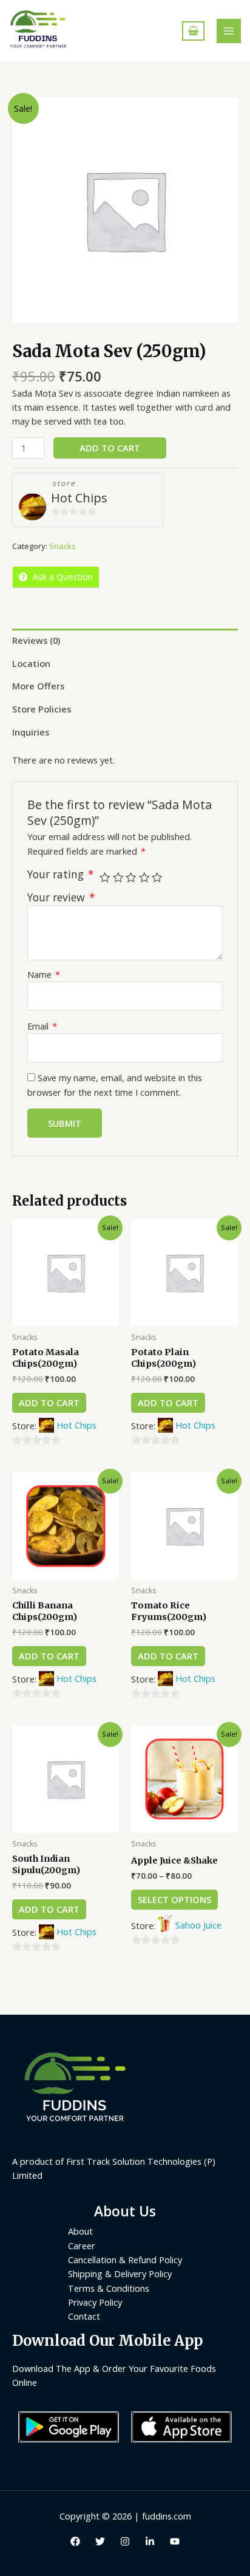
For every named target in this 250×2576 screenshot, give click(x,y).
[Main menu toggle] (229, 31)
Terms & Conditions (109, 2288)
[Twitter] (100, 2541)
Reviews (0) (36, 640)
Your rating (61, 874)
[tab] (125, 640)
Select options (174, 1899)
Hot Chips (79, 498)
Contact (84, 2316)
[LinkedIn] (150, 2541)
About (80, 2231)
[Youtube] (175, 2541)
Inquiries (31, 732)
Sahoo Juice (198, 1925)
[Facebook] (75, 2541)
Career (82, 2246)
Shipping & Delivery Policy (120, 2274)
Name (44, 974)
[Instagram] (125, 2541)
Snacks (62, 546)
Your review (61, 897)
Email (42, 1026)
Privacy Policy (95, 2302)
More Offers (38, 686)
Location (31, 663)
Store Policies (42, 709)
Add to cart (110, 448)
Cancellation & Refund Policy (125, 2260)
